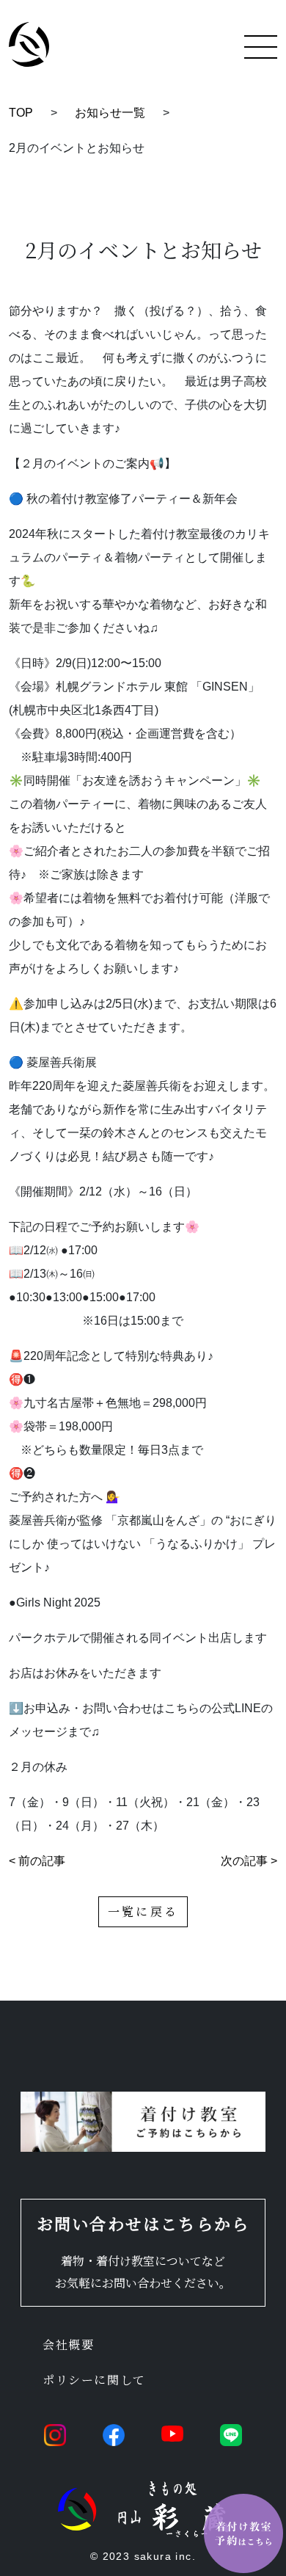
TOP (21, 113)
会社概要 (68, 2344)
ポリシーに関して (94, 2380)
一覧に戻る (143, 1911)
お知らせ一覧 (110, 113)
